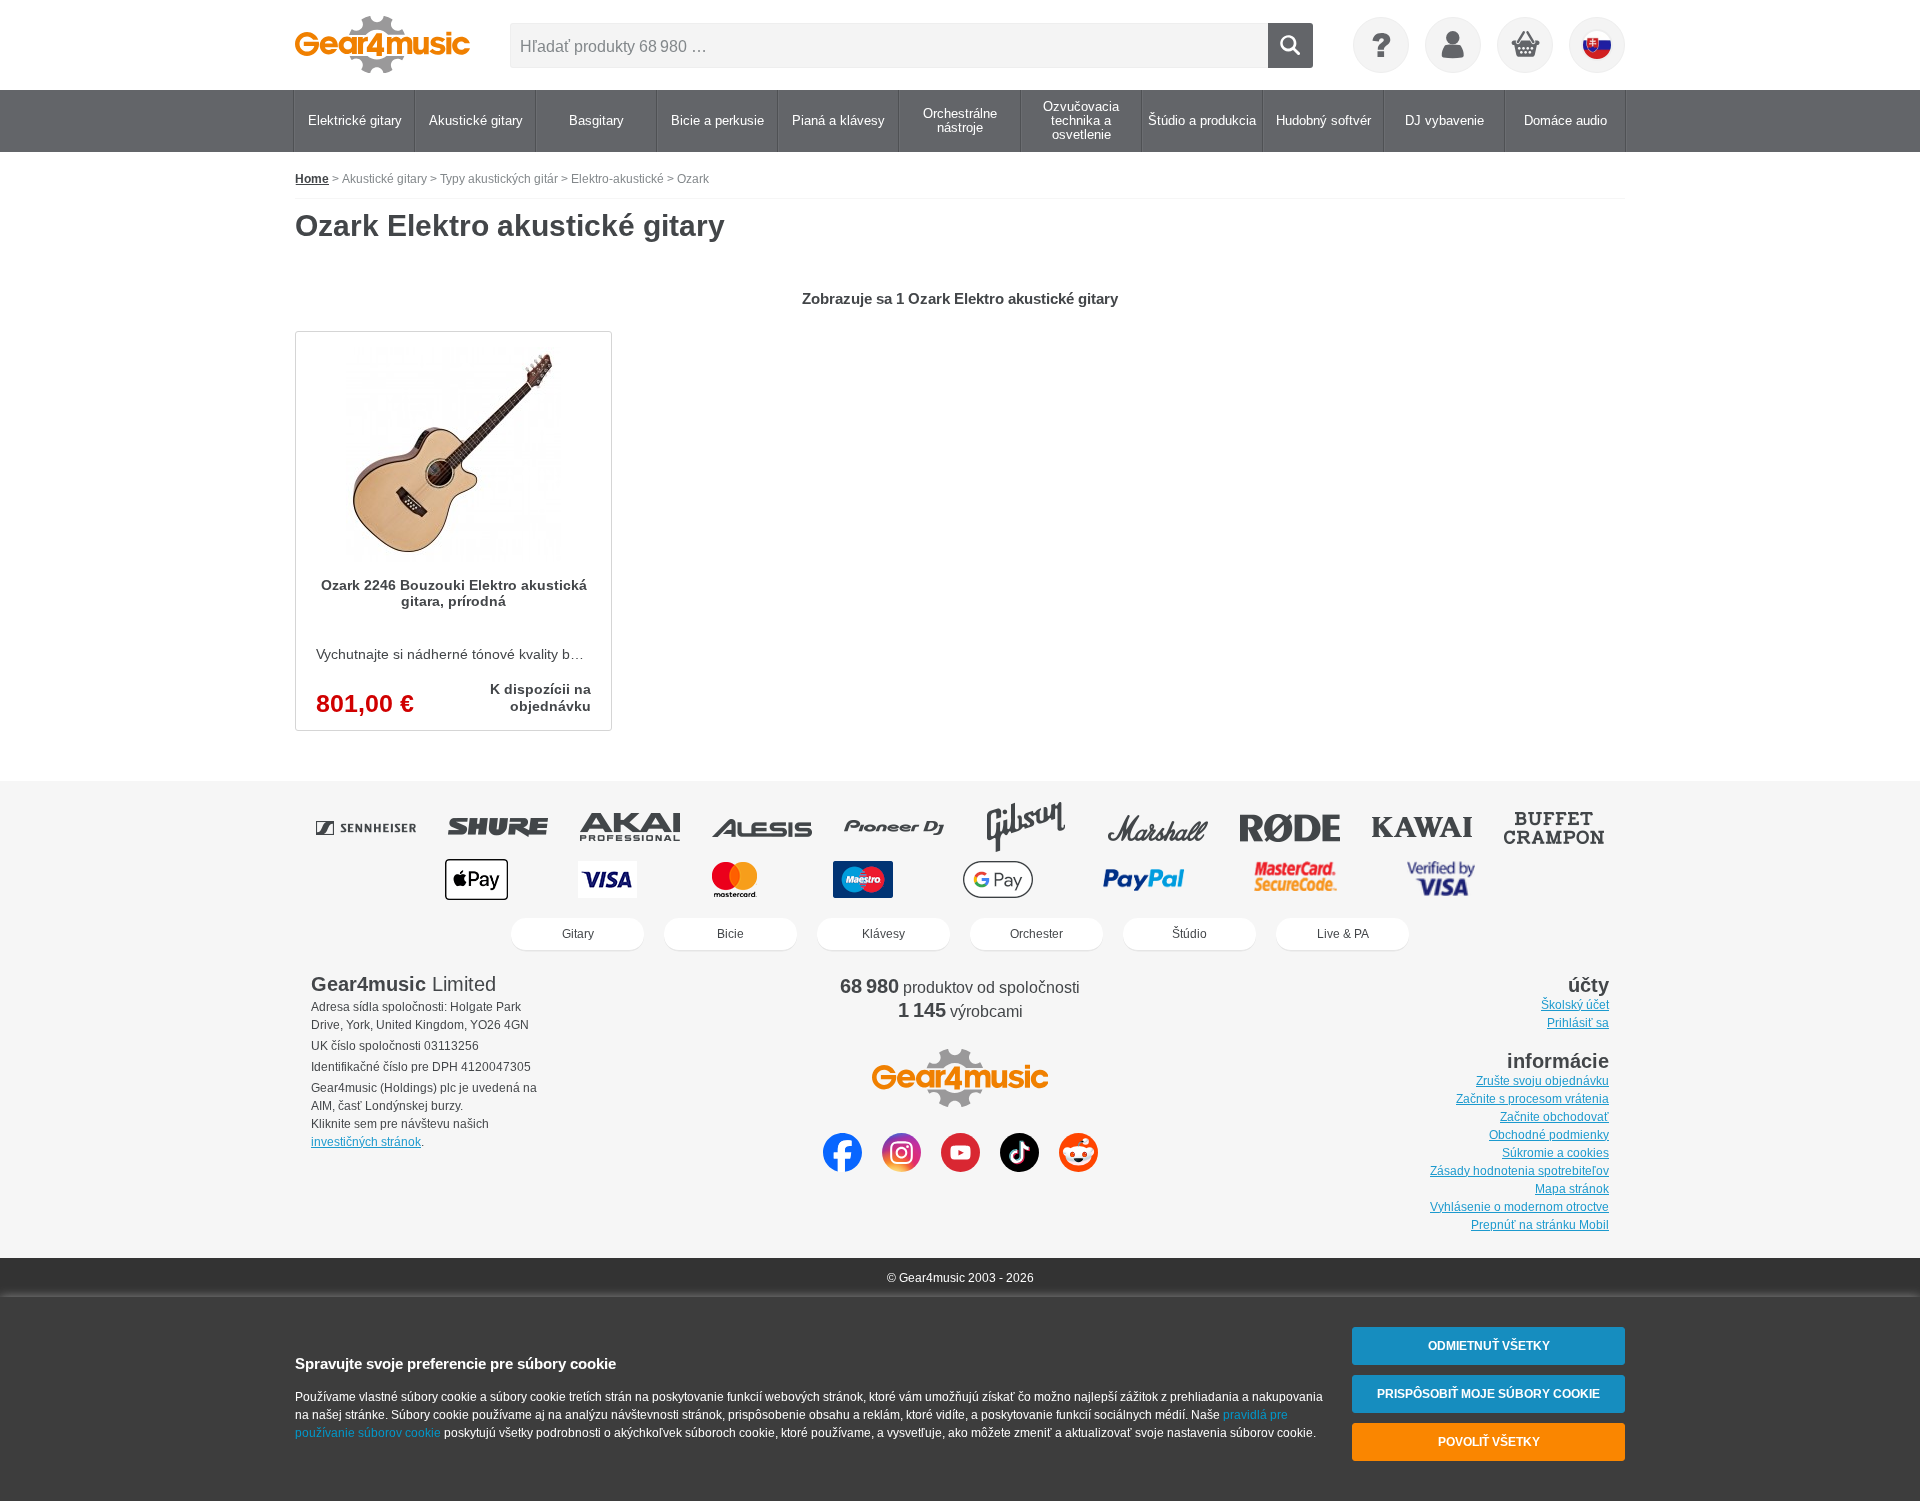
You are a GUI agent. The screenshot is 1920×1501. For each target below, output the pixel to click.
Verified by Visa (1441, 879)
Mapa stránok (1572, 1189)
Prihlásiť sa (1578, 1023)
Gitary (578, 934)
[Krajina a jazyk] (1597, 45)
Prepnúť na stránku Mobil (1540, 1225)
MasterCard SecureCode (1295, 879)
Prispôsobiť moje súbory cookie (1488, 1394)
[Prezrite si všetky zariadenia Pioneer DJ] (908, 827)
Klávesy (883, 934)
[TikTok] (1019, 1166)
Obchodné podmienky (1549, 1135)
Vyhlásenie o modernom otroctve (1519, 1207)
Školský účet (1575, 1005)
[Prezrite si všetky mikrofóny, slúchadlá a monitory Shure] (512, 827)
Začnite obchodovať (1554, 1117)
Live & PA (1343, 934)
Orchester (1036, 934)
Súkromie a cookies (1555, 1153)
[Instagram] (901, 1166)
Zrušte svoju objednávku (1542, 1081)
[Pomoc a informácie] (1381, 45)
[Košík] (1526, 46)
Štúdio (1189, 934)
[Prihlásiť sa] (1453, 45)
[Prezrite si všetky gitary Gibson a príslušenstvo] (1040, 827)
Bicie (730, 934)
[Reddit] (1078, 1166)
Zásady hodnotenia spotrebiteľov (1519, 1171)
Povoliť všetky (1489, 1442)
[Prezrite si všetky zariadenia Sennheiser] (380, 827)
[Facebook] (842, 1166)
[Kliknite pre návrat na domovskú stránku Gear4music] (382, 45)
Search (1290, 45)
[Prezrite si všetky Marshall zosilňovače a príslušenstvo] (1172, 827)
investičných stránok (366, 1142)
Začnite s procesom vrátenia (1532, 1099)
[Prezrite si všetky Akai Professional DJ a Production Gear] (644, 827)
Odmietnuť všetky (1489, 1346)
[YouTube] (960, 1166)
